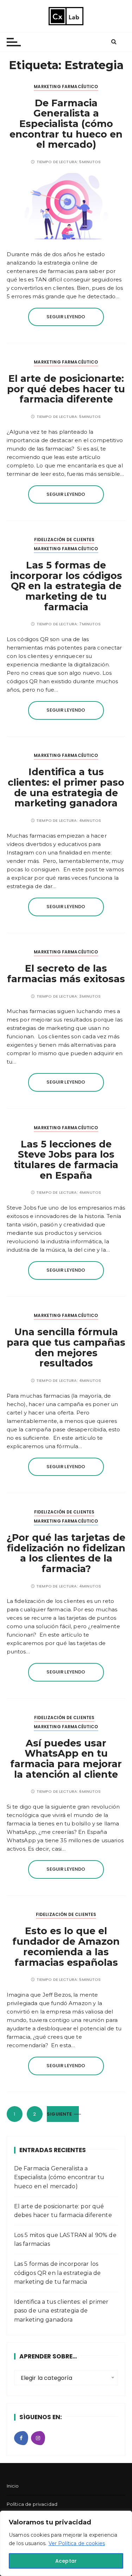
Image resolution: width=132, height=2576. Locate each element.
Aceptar (66, 2561)
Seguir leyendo (66, 317)
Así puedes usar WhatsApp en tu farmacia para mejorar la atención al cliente (66, 1759)
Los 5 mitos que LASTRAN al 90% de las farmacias (65, 2240)
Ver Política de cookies (77, 2543)
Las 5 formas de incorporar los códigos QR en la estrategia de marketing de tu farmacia (66, 586)
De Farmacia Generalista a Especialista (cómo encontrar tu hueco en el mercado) (66, 124)
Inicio (13, 2486)
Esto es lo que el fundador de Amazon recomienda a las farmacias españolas (66, 1946)
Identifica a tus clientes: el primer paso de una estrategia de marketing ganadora (66, 787)
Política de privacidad (32, 2504)
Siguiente (59, 2114)
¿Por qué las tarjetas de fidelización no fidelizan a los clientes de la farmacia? (66, 1553)
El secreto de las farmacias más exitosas (66, 974)
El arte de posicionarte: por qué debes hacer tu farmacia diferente (66, 389)
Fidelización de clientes (64, 540)
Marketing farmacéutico (66, 86)
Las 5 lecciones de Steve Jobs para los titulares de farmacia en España (66, 1160)
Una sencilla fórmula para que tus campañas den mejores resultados (66, 1347)
